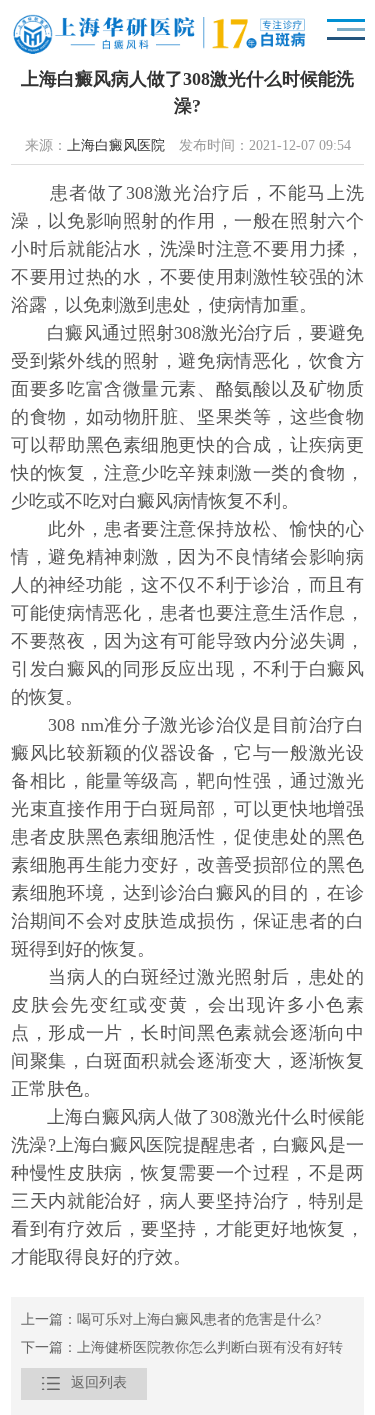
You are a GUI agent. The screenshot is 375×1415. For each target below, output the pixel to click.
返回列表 (84, 1383)
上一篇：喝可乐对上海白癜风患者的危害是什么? (171, 1320)
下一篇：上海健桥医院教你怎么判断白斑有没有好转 (182, 1348)
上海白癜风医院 (116, 146)
